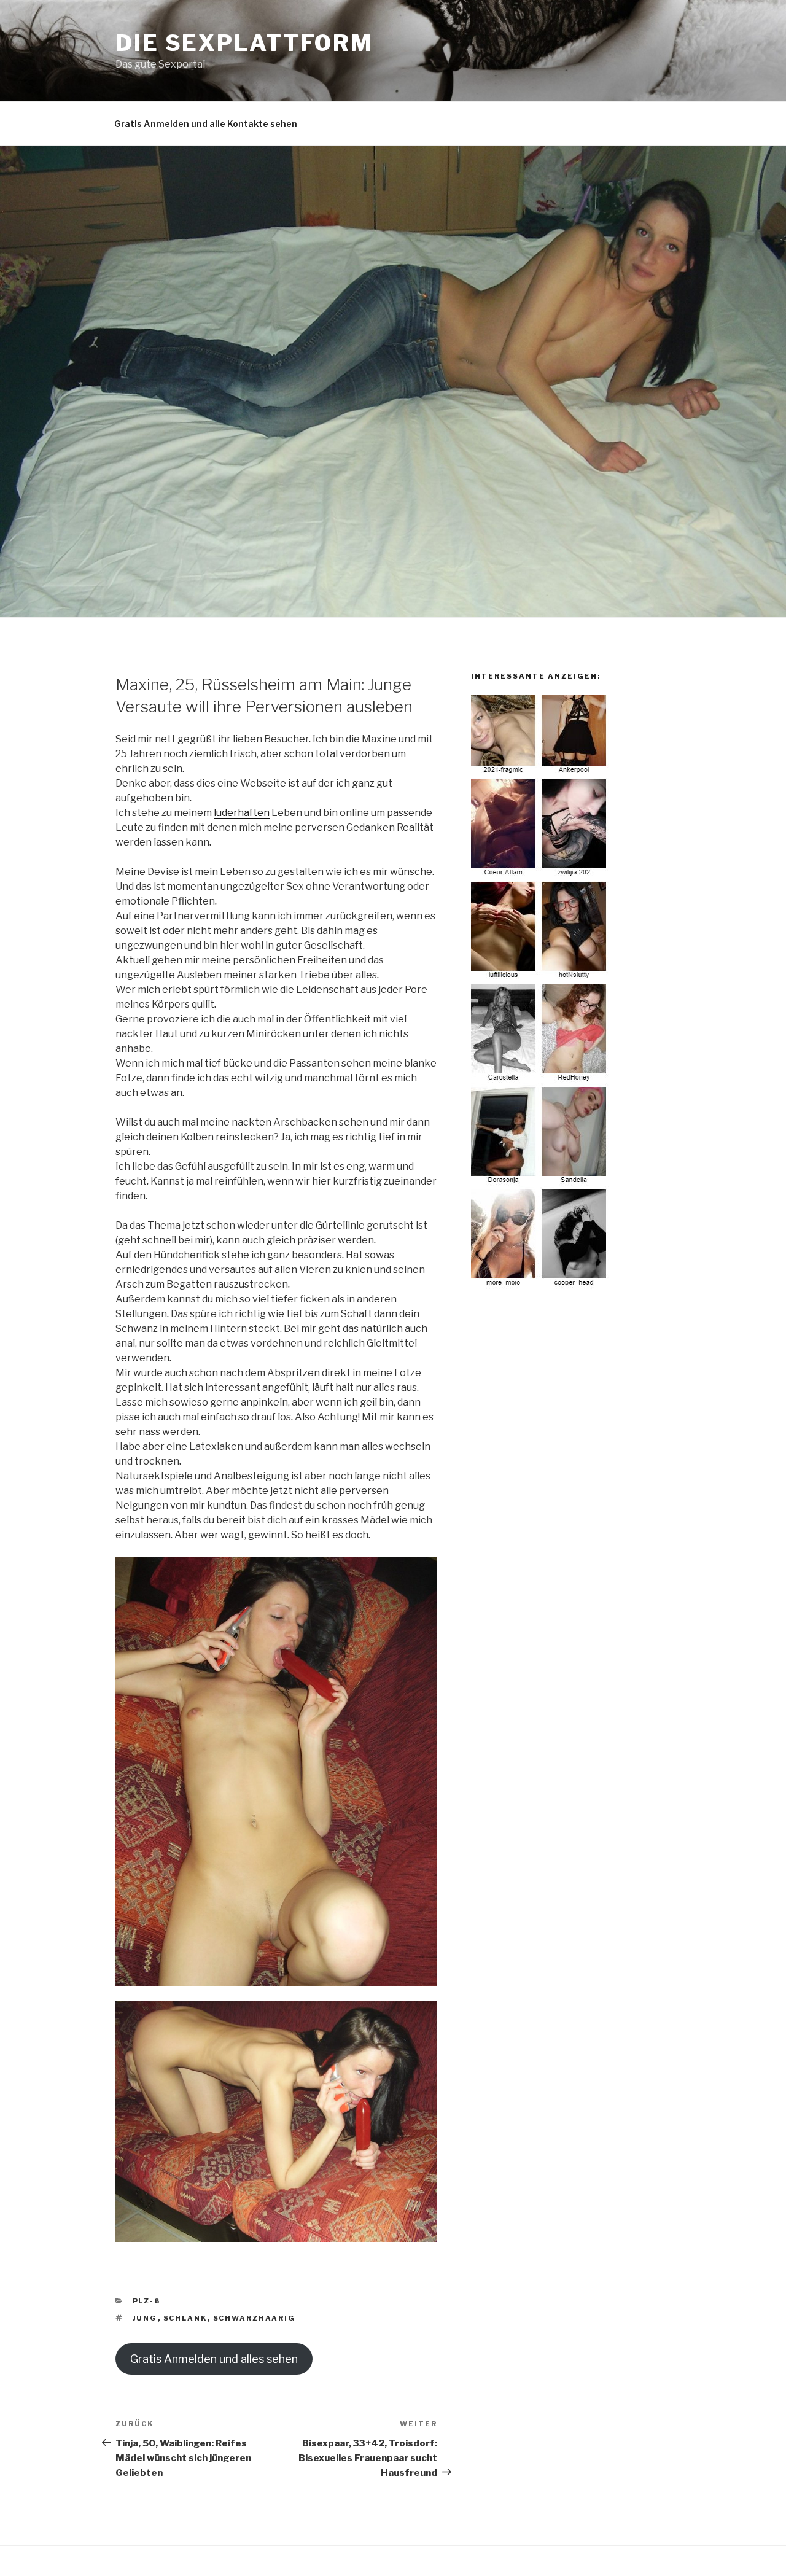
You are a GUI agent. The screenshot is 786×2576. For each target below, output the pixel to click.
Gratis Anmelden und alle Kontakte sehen (206, 124)
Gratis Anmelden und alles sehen (214, 2359)
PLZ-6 (147, 2301)
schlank (185, 2318)
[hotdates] (540, 1286)
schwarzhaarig (255, 2318)
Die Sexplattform (244, 43)
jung (145, 2318)
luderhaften (242, 813)
